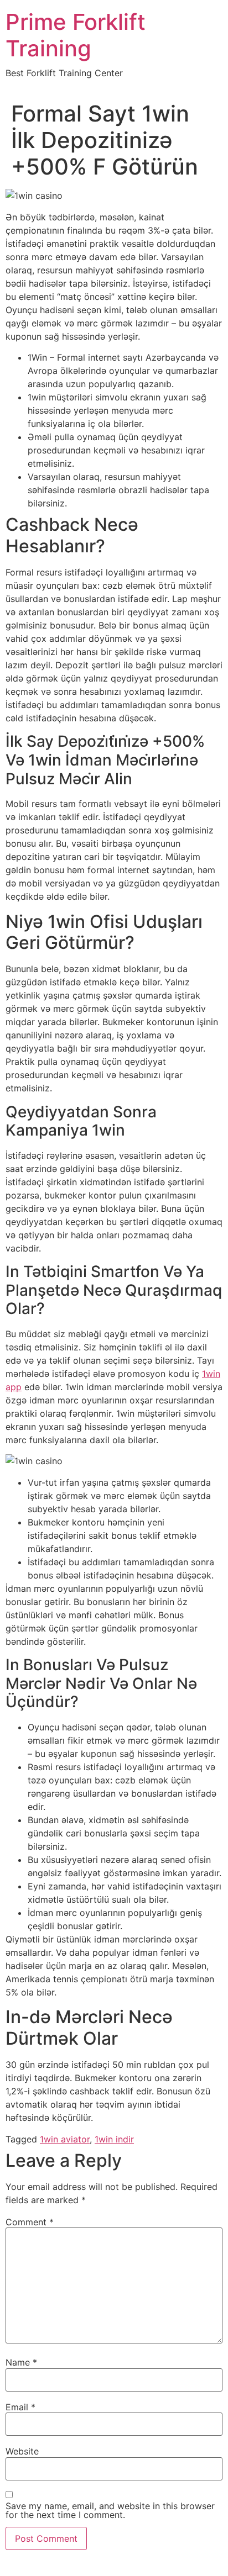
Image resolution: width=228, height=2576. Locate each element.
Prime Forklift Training (76, 35)
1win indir (114, 2139)
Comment (30, 2222)
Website (22, 2451)
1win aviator (65, 2139)
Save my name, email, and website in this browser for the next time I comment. (110, 2510)
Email (20, 2407)
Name (21, 2362)
